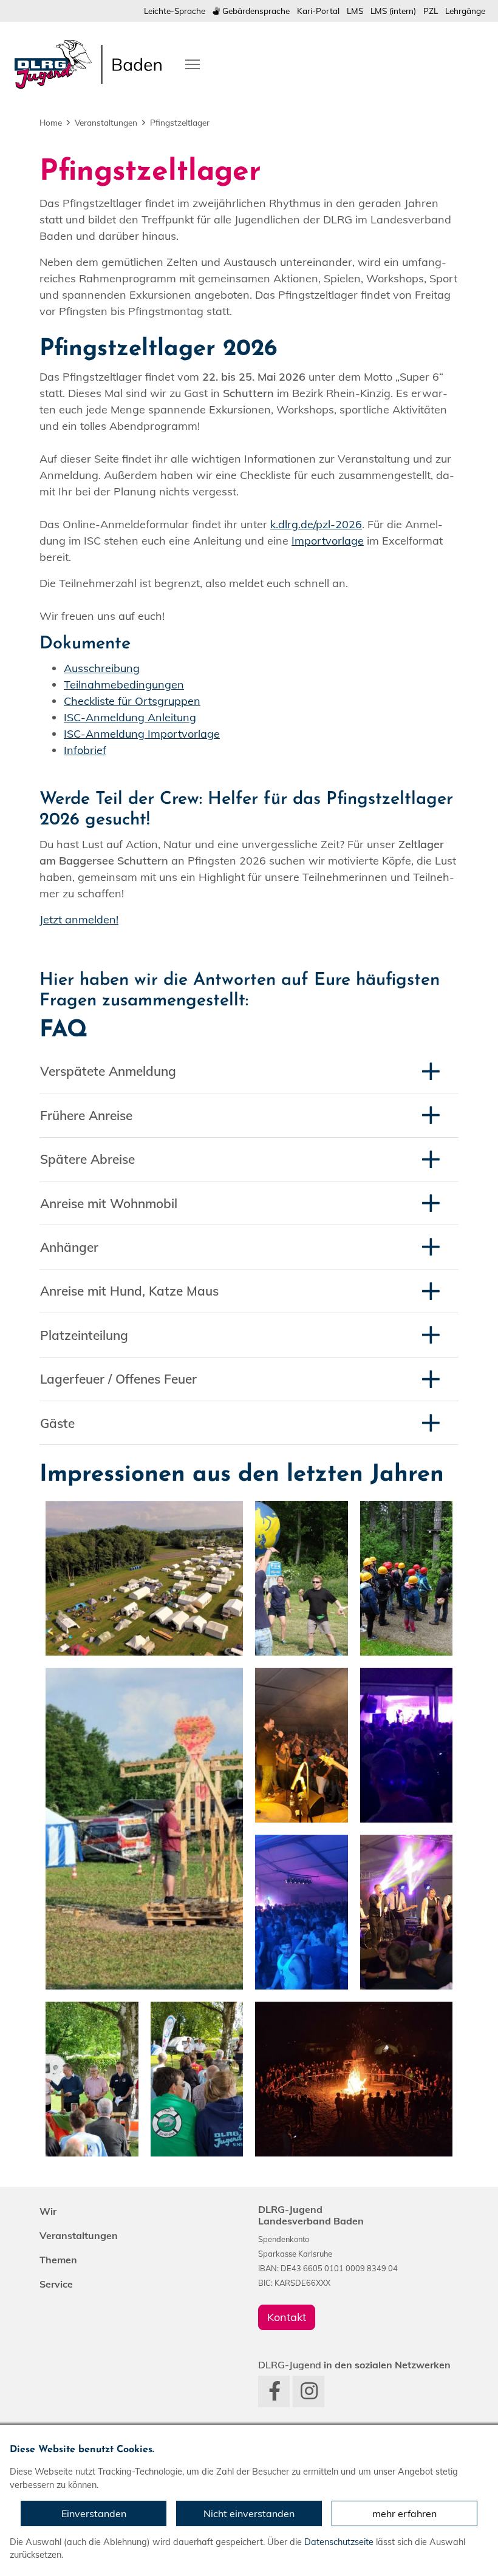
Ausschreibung (102, 668)
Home (51, 122)
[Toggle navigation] (193, 63)
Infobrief (85, 750)
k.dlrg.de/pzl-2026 (316, 524)
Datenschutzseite (339, 2542)
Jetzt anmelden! (79, 919)
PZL (431, 11)
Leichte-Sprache (175, 11)
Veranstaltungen (106, 122)
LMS (355, 11)
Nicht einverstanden (249, 2513)
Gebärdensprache (255, 11)
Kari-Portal (318, 11)
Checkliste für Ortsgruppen (132, 701)
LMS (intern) (393, 11)
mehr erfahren (404, 2513)
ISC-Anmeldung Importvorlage (142, 734)
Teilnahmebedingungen (124, 685)
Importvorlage (328, 541)
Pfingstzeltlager (180, 122)
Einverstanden (94, 2513)
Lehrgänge (465, 11)
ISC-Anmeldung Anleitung (130, 717)
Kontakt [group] (287, 2317)
